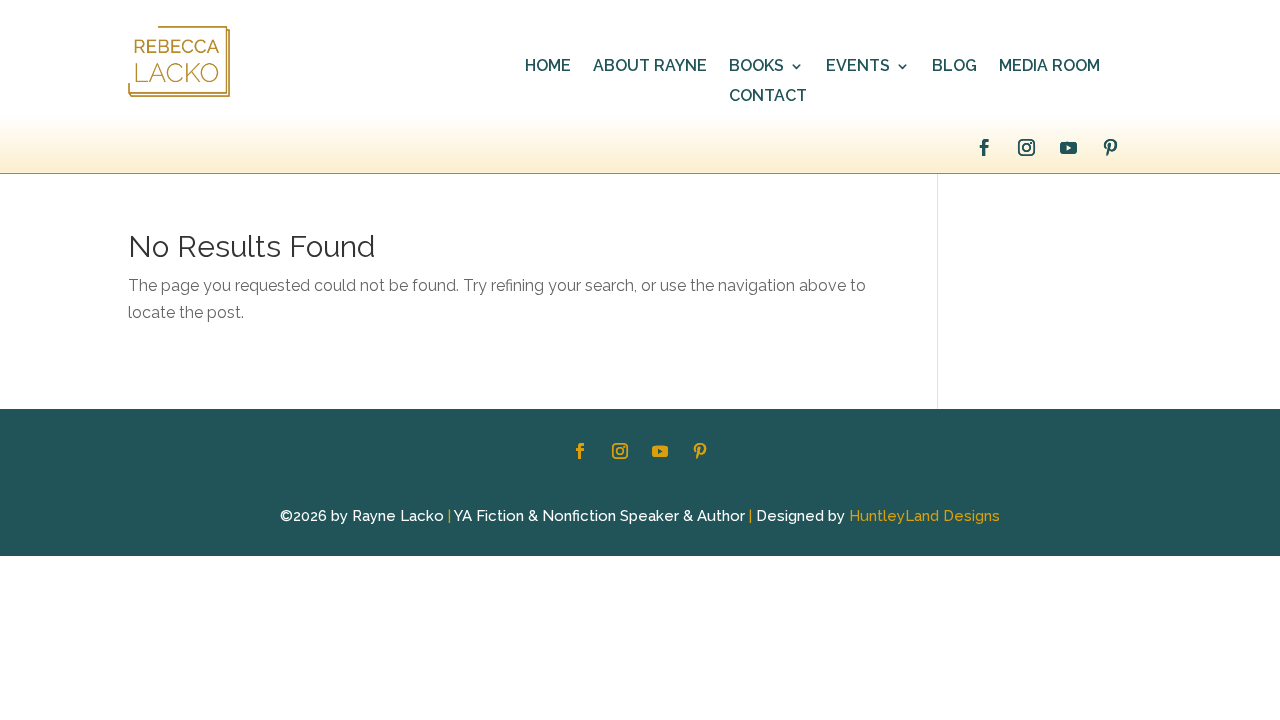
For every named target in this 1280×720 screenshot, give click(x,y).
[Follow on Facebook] (984, 148)
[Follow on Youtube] (1068, 148)
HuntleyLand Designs (924, 516)
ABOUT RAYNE (650, 67)
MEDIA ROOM (1049, 67)
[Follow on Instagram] (1026, 148)
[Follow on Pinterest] (1110, 148)
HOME (548, 67)
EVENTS (858, 67)
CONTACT (768, 97)
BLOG (954, 67)
